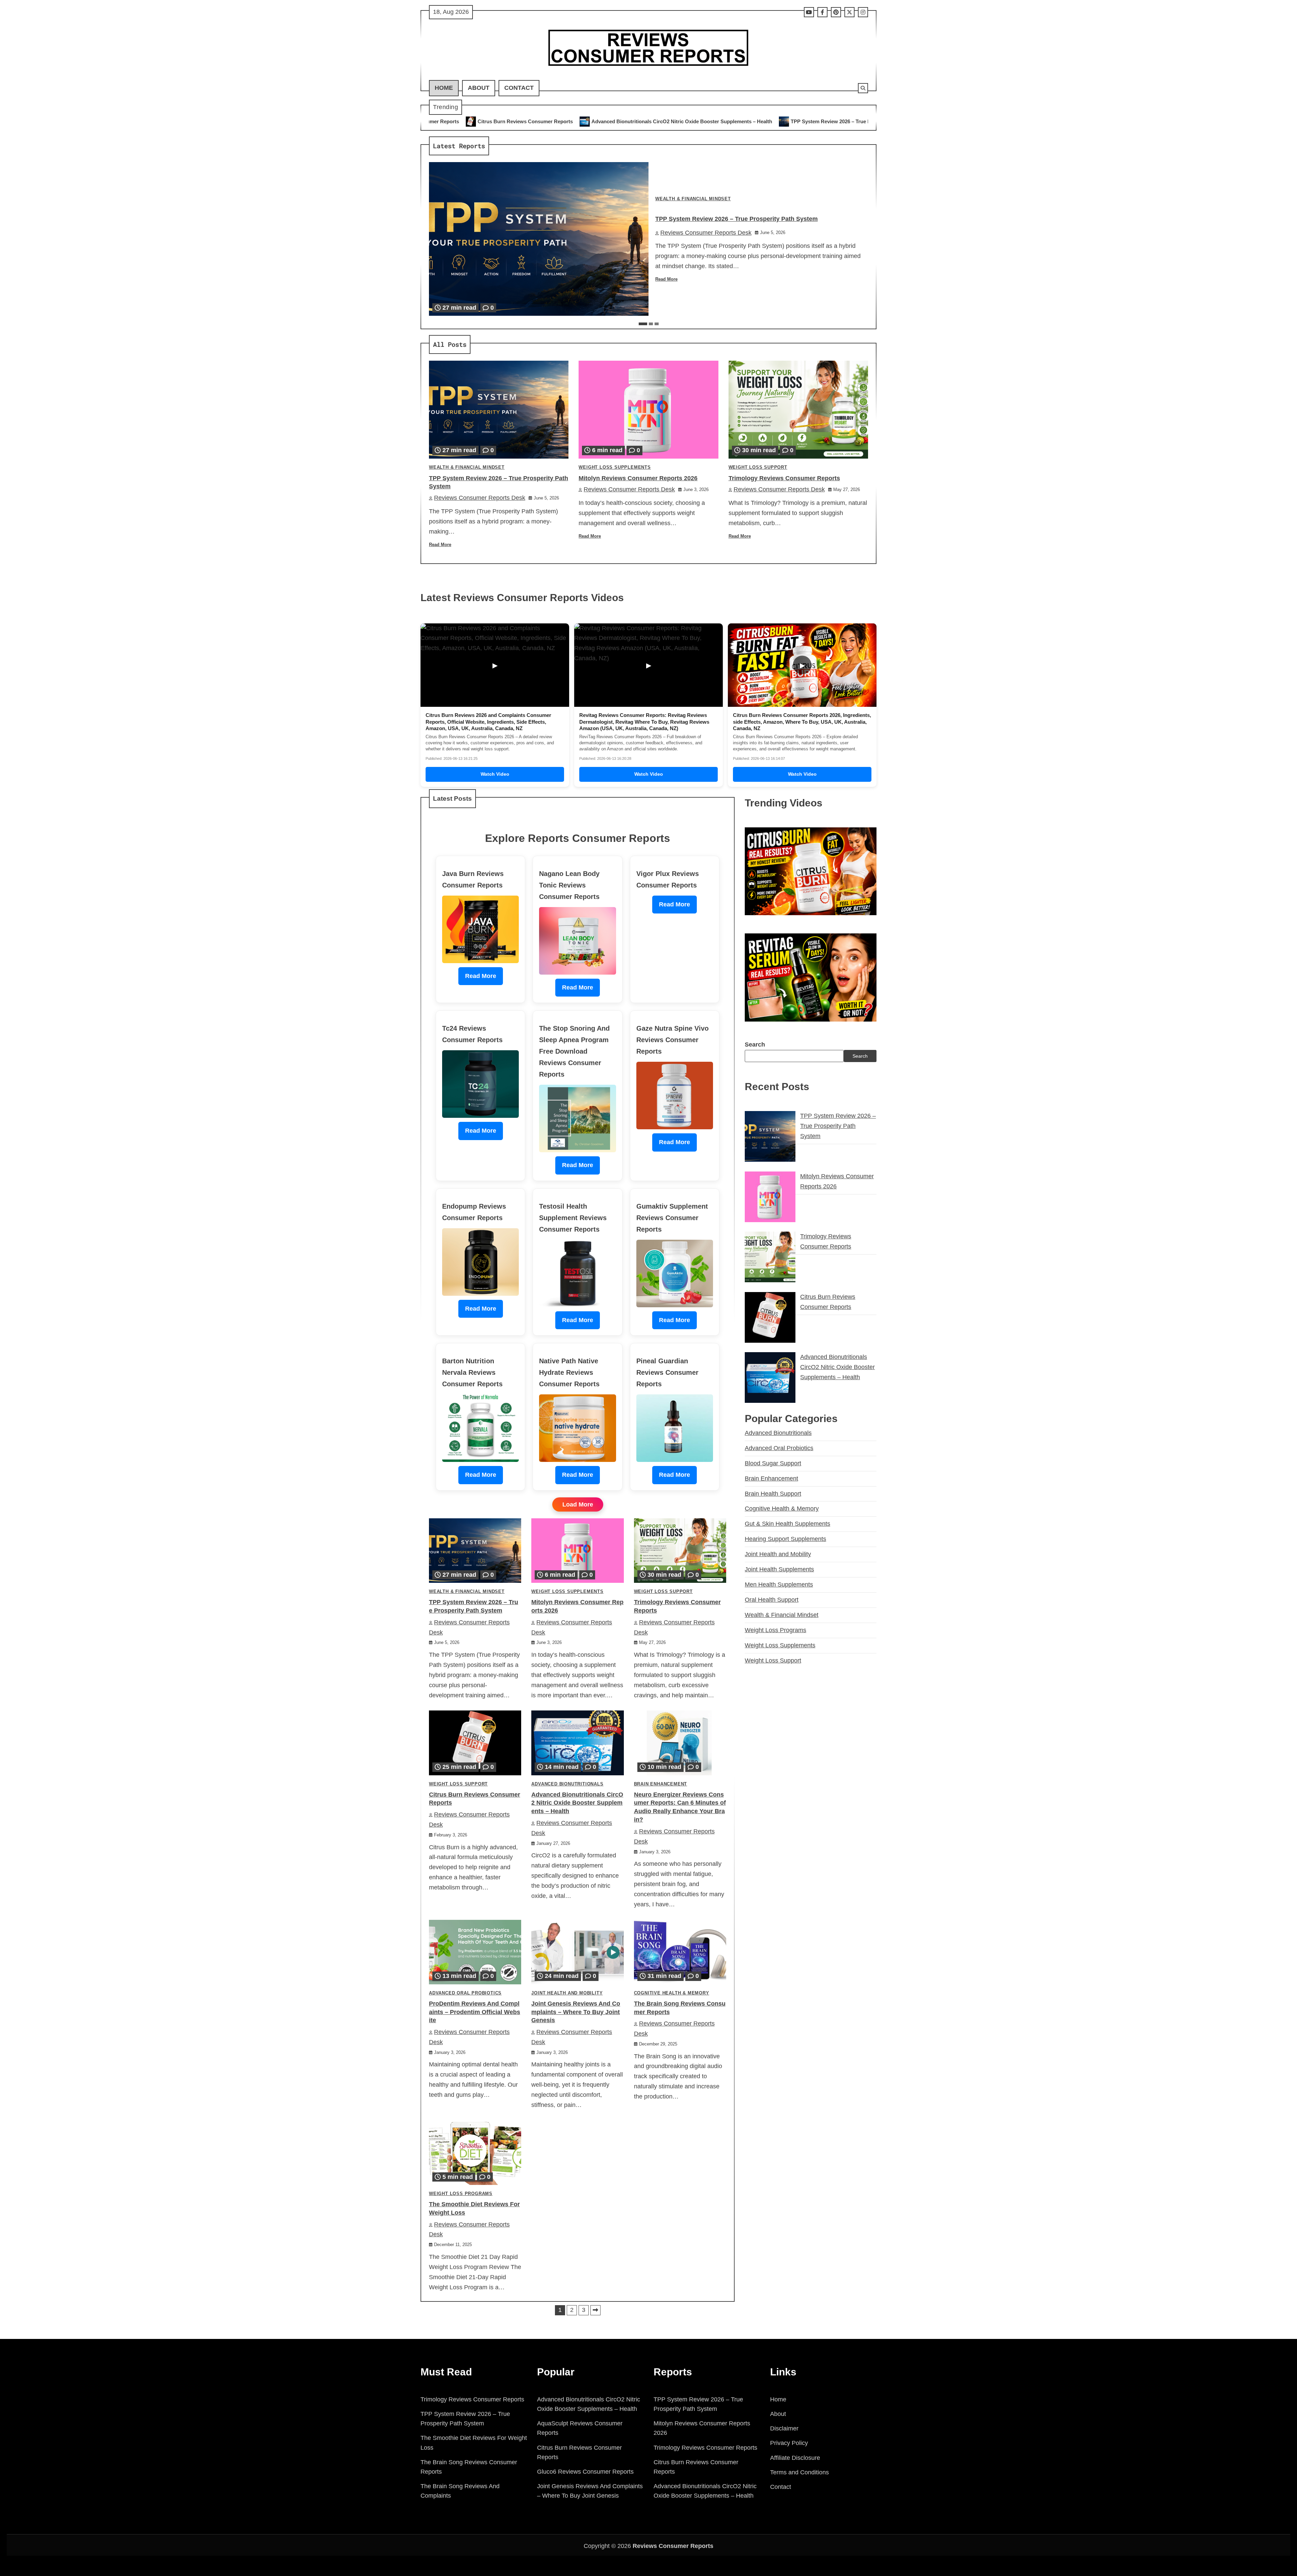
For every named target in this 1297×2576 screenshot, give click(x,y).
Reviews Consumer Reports (673, 2546)
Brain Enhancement (661, 1784)
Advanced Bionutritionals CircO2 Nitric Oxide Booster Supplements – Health (577, 1803)
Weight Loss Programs (461, 2194)
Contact (519, 88)
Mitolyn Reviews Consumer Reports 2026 (707, 121)
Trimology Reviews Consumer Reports (820, 121)
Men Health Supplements (779, 1585)
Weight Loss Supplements (615, 467)
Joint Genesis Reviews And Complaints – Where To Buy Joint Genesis (576, 2012)
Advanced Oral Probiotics (465, 1993)
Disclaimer (784, 2428)
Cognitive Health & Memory (672, 1993)
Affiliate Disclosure (795, 2458)
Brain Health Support (773, 1494)
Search (755, 1045)
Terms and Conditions (799, 2472)
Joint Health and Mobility (567, 1993)
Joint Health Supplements (779, 1569)
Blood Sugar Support (773, 1463)
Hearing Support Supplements (785, 1539)
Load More (578, 1504)
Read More (666, 279)
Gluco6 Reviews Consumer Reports (585, 2472)
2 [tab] (651, 324)
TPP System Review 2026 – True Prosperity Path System (574, 121)
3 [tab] (657, 324)
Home (444, 88)
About (479, 88)
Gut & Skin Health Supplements (787, 1524)
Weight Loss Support (758, 467)
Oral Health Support (772, 1600)
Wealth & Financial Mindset (693, 199)
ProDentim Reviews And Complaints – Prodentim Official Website (475, 2012)
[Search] (863, 88)
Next (595, 2310)
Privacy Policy (789, 2443)
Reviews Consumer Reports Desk (706, 233)
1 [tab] (643, 324)
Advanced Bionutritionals (567, 1784)
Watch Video (495, 774)
